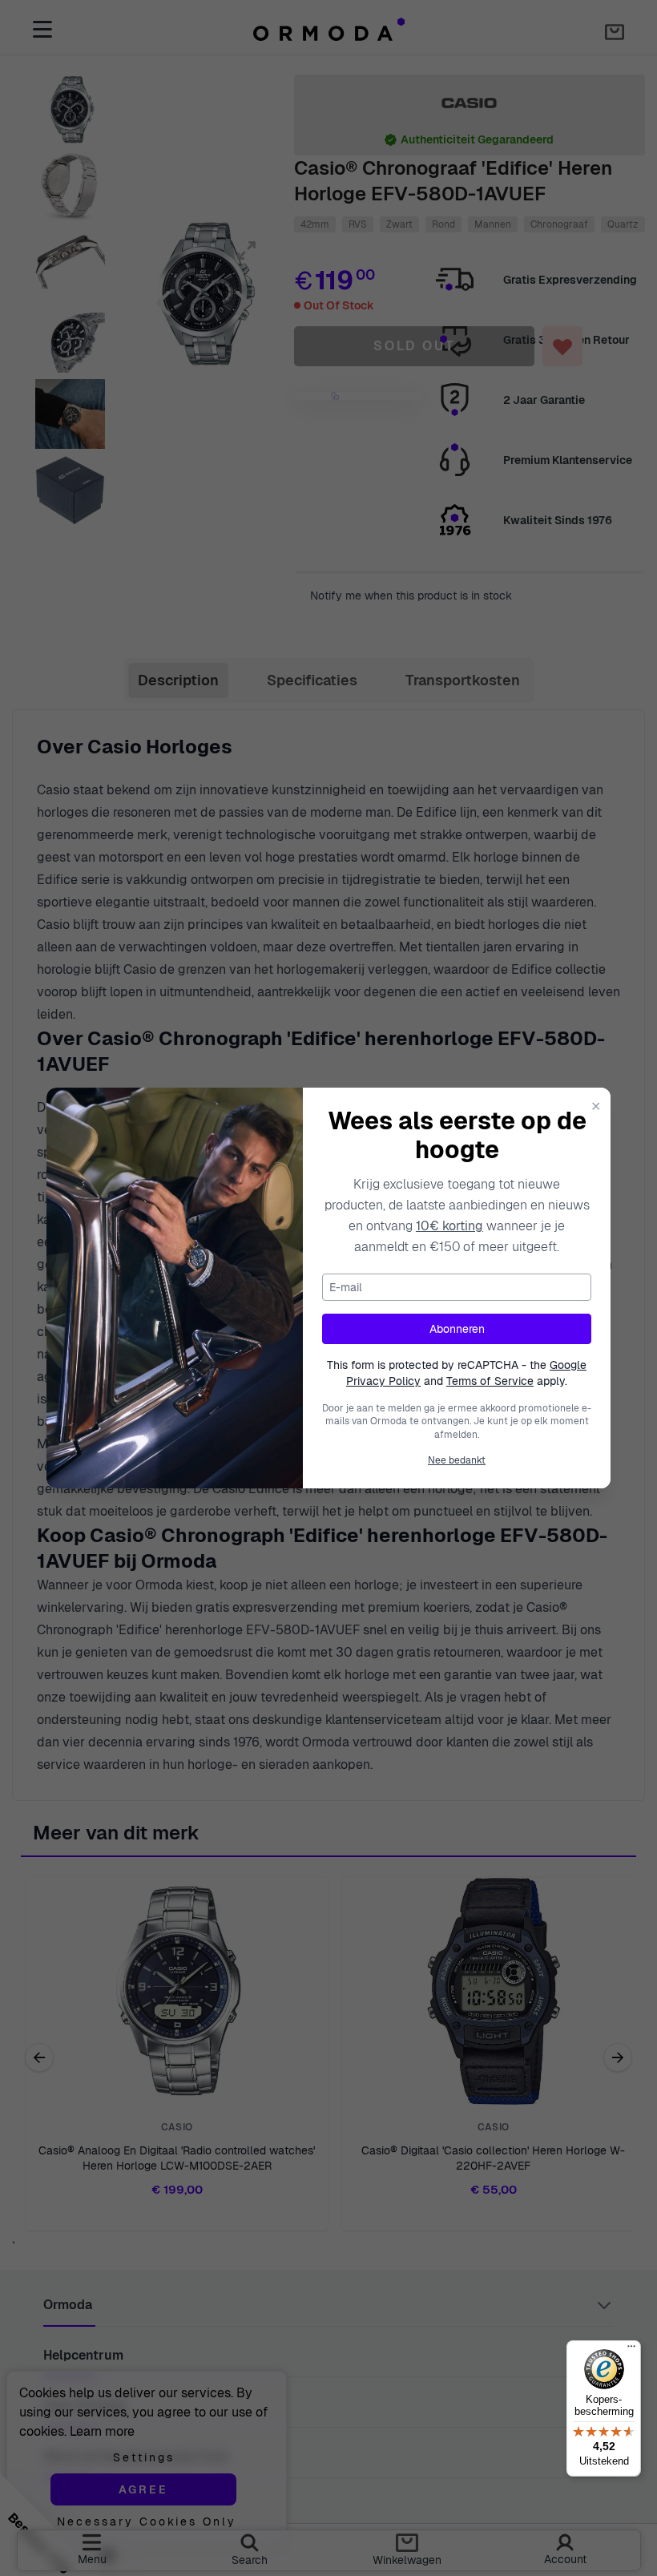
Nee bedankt (457, 1460)
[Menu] (631, 2350)
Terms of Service (490, 1381)
